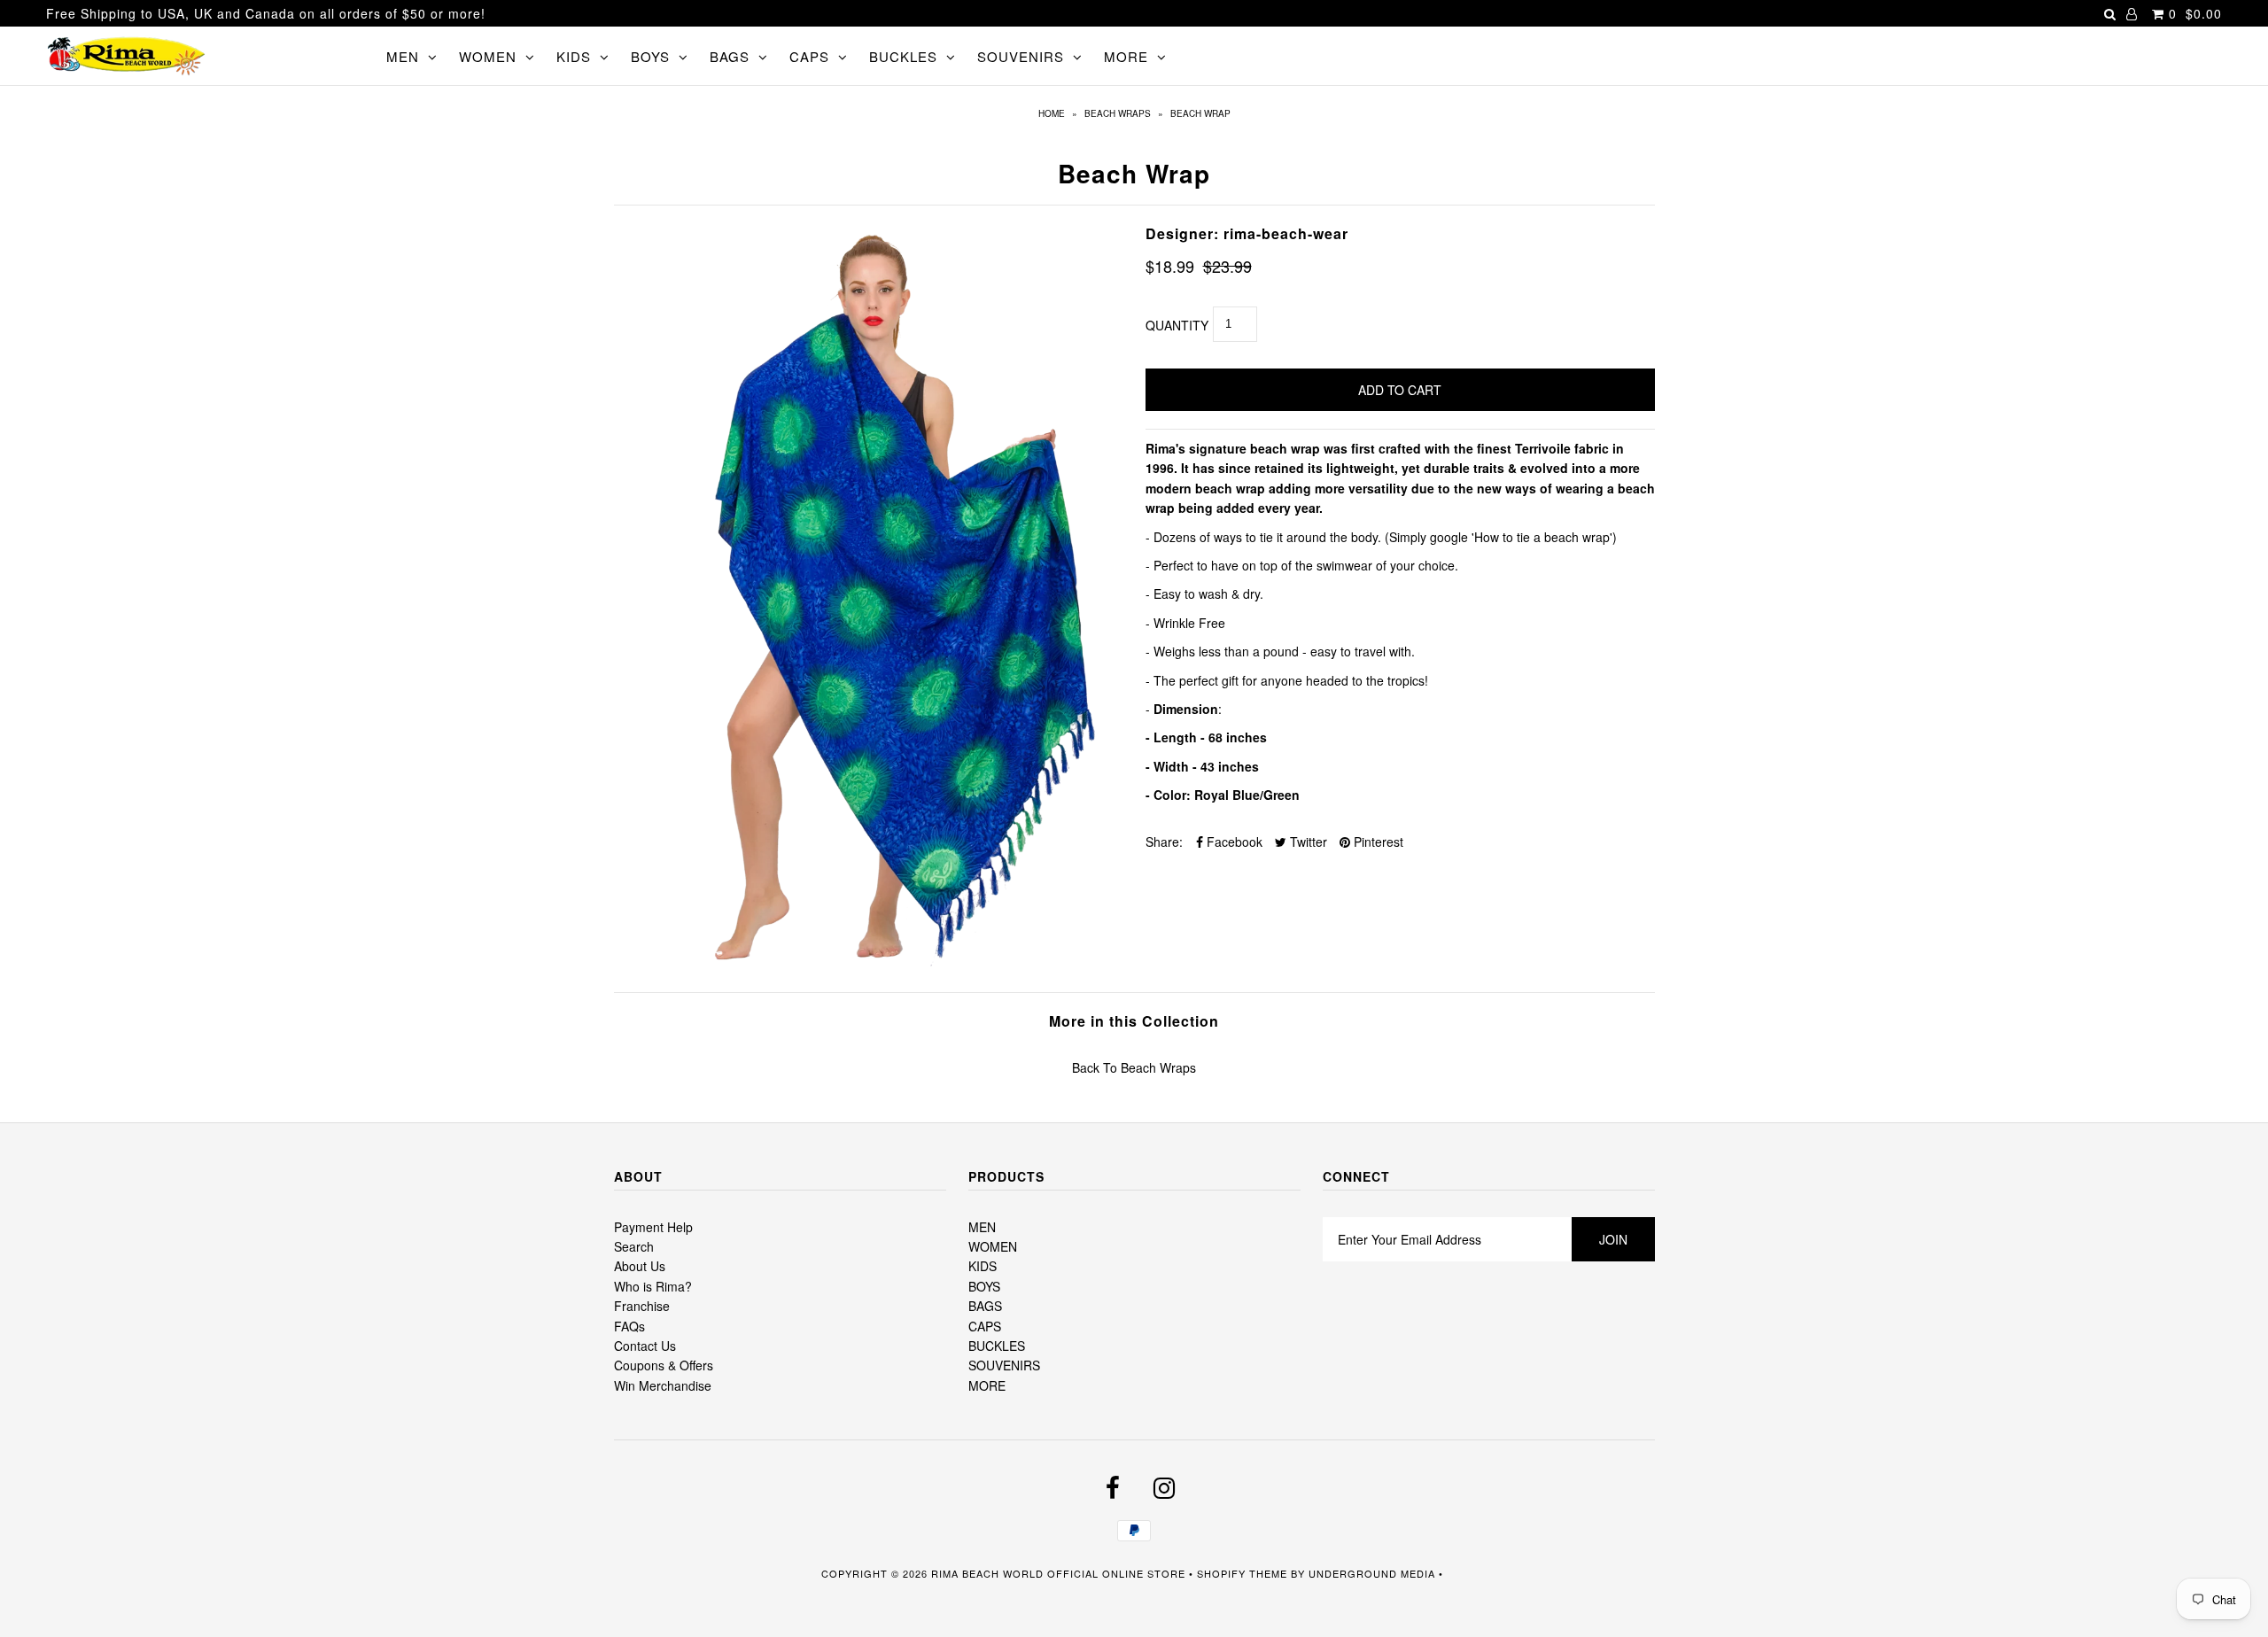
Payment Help (653, 1227)
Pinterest (1377, 842)
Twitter (1307, 842)
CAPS (809, 56)
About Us (640, 1266)
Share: (1164, 842)
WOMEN (488, 56)
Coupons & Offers (664, 1365)
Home (1052, 113)
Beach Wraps (1118, 113)
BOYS (650, 56)
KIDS (574, 56)
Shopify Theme (1242, 1573)
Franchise (642, 1306)
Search (634, 1246)
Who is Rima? (653, 1286)
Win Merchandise (663, 1385)
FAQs (629, 1326)
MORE (1126, 56)
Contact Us (645, 1346)
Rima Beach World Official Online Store (1058, 1573)
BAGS (730, 56)
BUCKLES (903, 56)
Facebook (1233, 842)
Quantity (1177, 325)
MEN (403, 56)
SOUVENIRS (1021, 56)
